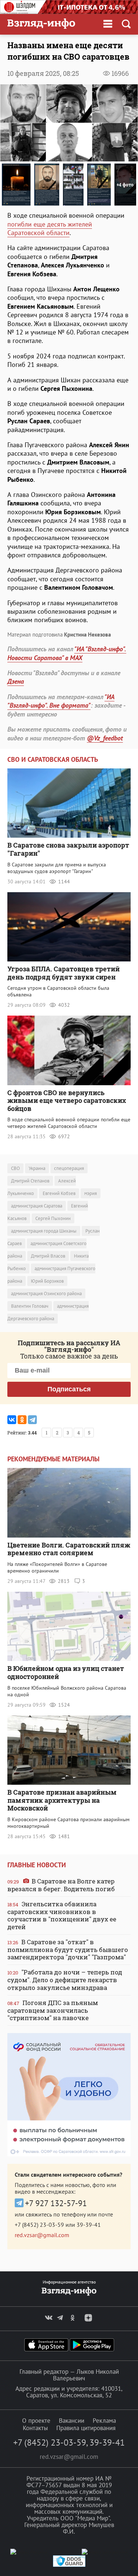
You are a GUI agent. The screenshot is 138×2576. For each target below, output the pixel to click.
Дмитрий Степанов (30, 1181)
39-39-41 (89, 2225)
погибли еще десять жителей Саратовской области (50, 228)
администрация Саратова (37, 1206)
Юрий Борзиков (47, 1281)
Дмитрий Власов (48, 1256)
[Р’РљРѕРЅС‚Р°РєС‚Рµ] (12, 1420)
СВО (15, 1168)
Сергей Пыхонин (53, 1218)
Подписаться (69, 1389)
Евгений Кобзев (59, 1193)
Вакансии (72, 2421)
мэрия (91, 1193)
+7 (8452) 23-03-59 (39, 2225)
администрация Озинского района (46, 1294)
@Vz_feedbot (105, 738)
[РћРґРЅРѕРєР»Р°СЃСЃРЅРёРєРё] (22, 1420)
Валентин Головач (30, 1306)
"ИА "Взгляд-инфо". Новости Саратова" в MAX (67, 653)
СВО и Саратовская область (53, 759)
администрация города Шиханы (44, 1231)
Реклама (104, 2421)
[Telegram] (32, 1420)
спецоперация (69, 1168)
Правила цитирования (86, 2428)
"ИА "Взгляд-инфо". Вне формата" (61, 701)
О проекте (36, 2421)
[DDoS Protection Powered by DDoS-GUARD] (69, 2565)
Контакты (35, 2428)
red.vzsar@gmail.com (42, 2235)
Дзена (16, 681)
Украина (37, 1168)
